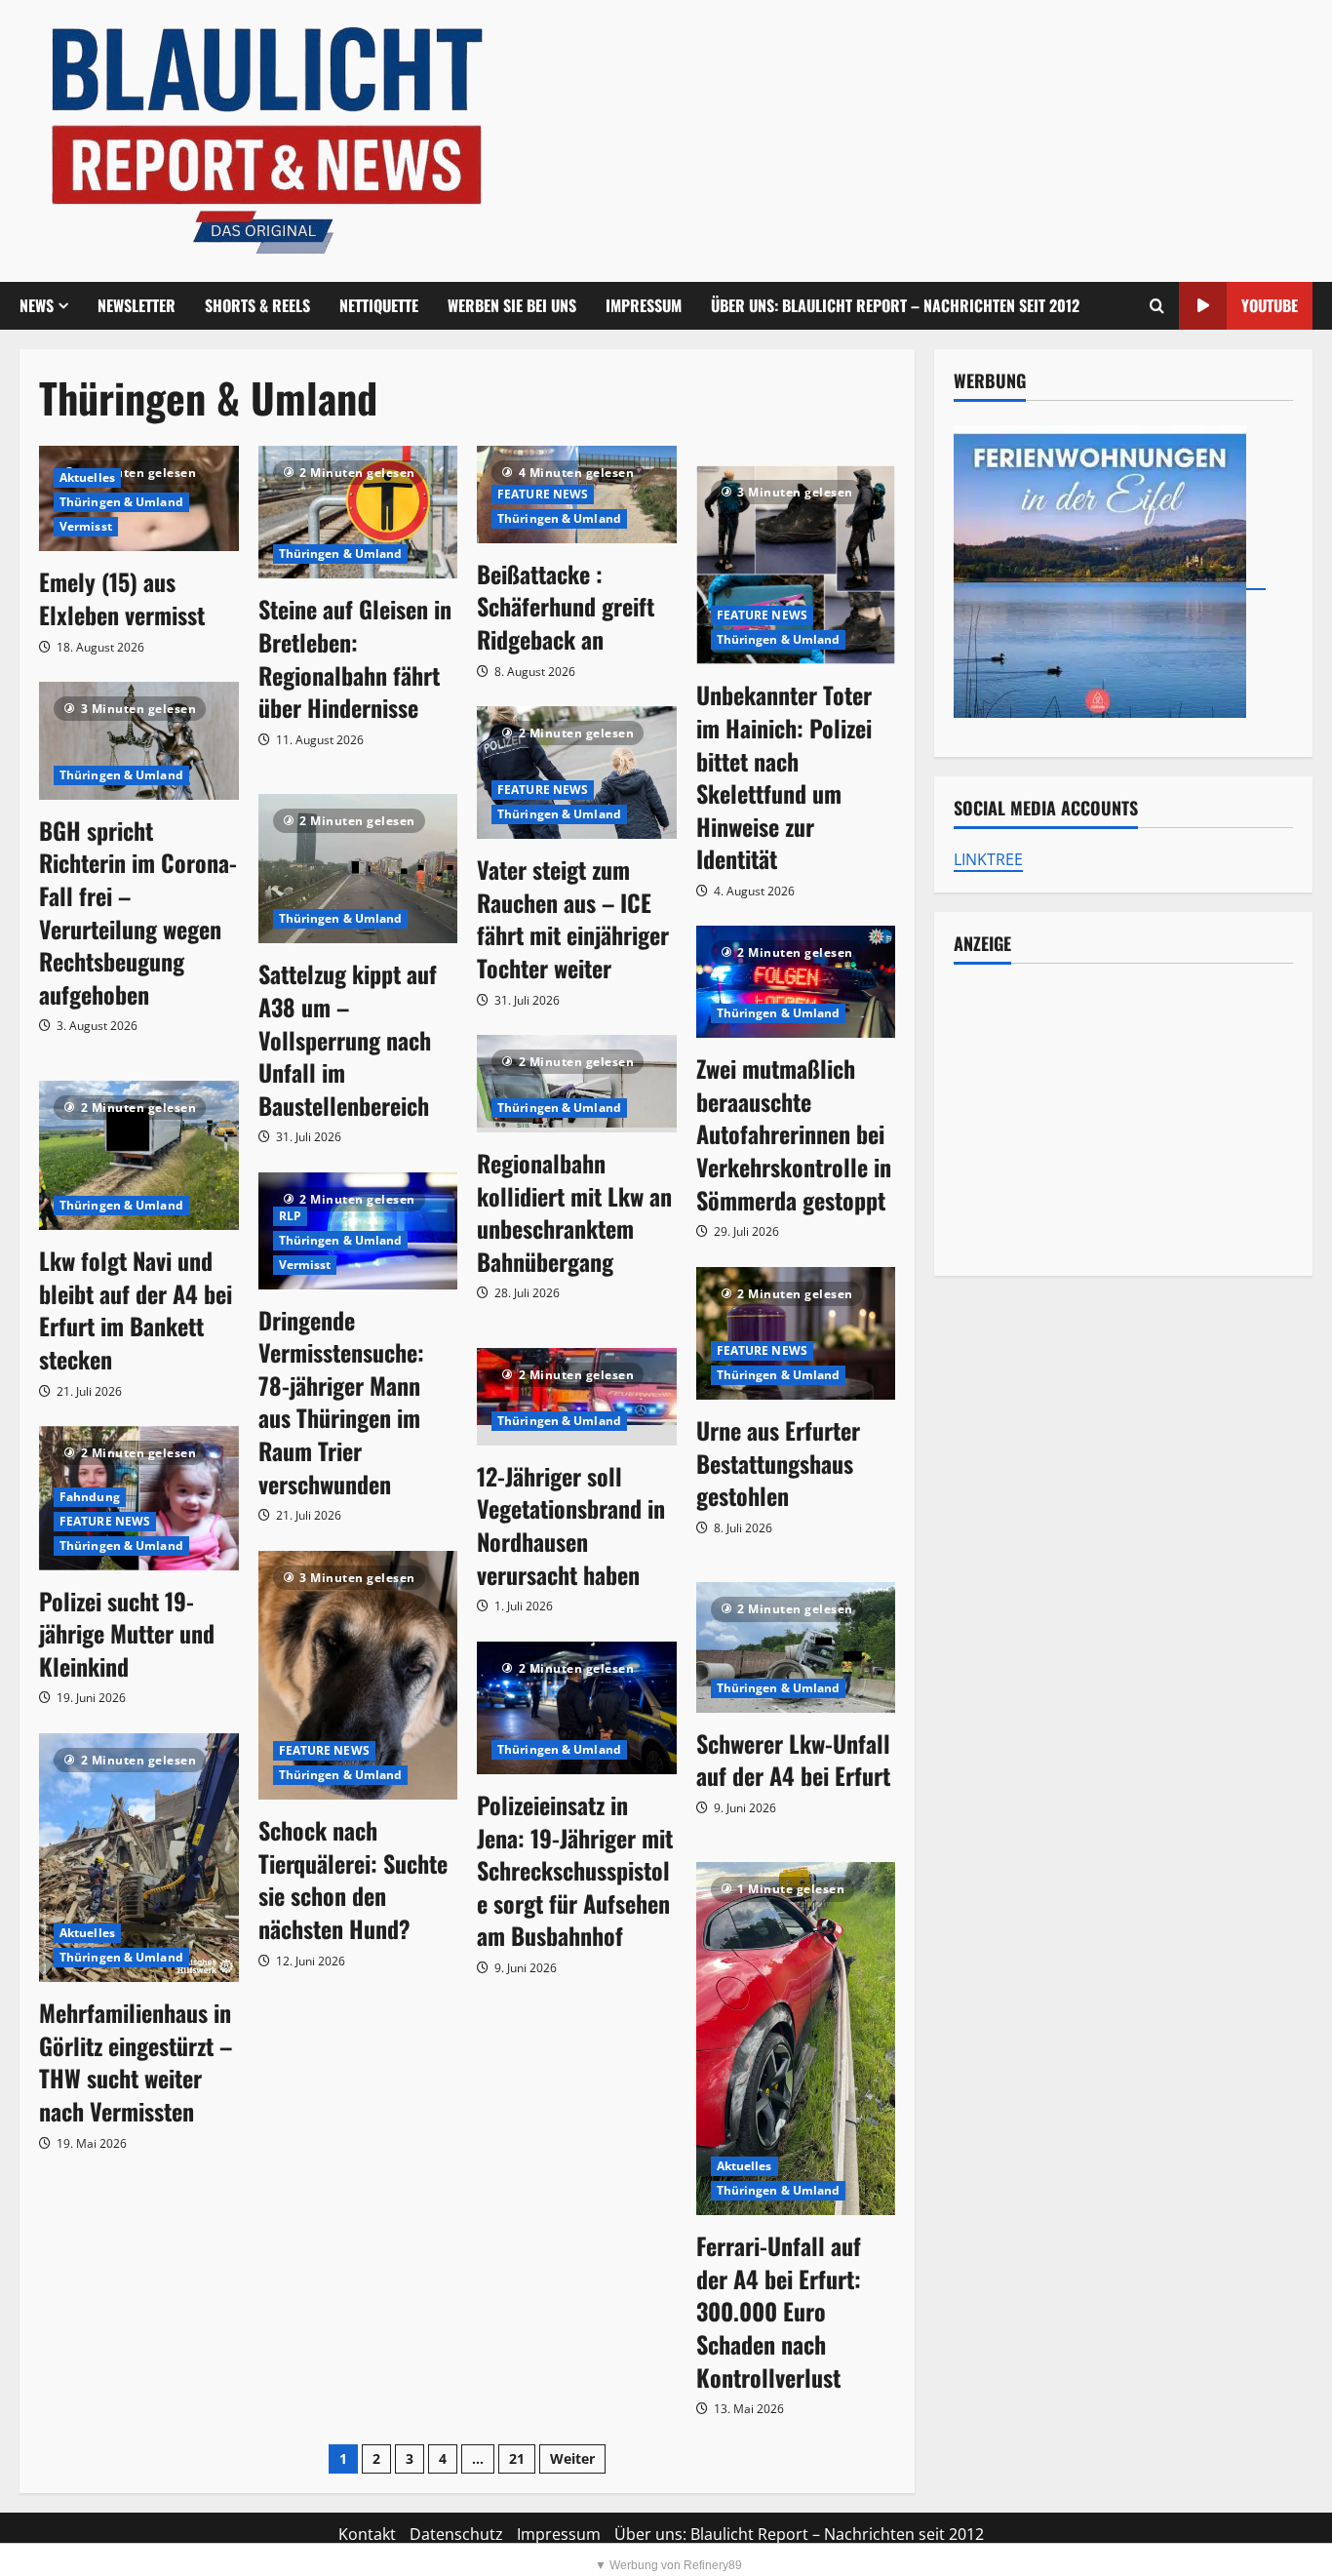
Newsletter (137, 305)
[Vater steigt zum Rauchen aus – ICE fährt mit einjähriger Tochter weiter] (577, 773)
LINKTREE (988, 859)
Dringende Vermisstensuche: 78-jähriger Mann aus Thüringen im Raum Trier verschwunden (341, 1402)
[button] (1157, 306)
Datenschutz (456, 2534)
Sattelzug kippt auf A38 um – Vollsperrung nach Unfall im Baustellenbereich (348, 1039)
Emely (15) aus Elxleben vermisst (122, 598)
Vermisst (86, 526)
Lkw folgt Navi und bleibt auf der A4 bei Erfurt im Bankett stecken (136, 1309)
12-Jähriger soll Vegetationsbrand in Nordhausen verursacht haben (571, 1525)
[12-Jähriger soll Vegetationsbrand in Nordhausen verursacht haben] (577, 1397)
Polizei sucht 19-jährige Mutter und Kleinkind (127, 1633)
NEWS (37, 305)
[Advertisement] (1123, 1120)
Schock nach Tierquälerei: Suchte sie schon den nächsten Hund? (353, 1879)
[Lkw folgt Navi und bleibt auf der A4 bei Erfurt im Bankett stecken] (139, 1155)
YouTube (1270, 305)
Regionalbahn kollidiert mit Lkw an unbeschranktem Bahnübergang (574, 1212)
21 (517, 2458)
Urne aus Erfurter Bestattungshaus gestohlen (778, 1463)
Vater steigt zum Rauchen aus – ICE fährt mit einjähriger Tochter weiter (573, 918)
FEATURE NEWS (543, 494)
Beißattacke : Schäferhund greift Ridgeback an (566, 606)
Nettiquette (379, 305)
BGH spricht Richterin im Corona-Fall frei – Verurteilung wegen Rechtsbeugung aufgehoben (138, 912)
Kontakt (367, 2534)
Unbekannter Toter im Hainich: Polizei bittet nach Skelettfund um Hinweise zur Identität (784, 776)
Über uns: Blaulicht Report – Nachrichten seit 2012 (895, 305)
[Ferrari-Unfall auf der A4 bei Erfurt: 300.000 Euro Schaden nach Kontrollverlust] (796, 2039)
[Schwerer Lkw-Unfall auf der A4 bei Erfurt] (796, 1647)
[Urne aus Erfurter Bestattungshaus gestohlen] (796, 1333)
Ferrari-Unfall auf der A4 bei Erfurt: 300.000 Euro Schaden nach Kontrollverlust (779, 2311)
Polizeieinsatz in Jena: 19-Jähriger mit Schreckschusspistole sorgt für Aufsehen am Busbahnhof (575, 1870)
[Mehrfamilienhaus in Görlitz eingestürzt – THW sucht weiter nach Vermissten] (139, 1858)
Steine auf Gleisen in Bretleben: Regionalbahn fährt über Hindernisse (355, 658)
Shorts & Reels (257, 305)
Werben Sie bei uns (512, 305)
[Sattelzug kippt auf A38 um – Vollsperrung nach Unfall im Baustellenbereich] (358, 869)
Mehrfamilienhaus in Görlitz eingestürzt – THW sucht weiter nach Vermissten (136, 2061)
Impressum (644, 305)
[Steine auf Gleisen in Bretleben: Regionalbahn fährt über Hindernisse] (358, 513)
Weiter (572, 2458)
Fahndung (90, 1497)
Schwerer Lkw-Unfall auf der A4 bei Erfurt (793, 1760)
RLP (290, 1216)
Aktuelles (87, 477)
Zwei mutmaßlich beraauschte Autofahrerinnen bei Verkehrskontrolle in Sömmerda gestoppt (794, 1133)
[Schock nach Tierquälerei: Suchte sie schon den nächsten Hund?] (358, 1676)
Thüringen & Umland (121, 502)
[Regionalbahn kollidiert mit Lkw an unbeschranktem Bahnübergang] (577, 1084)
